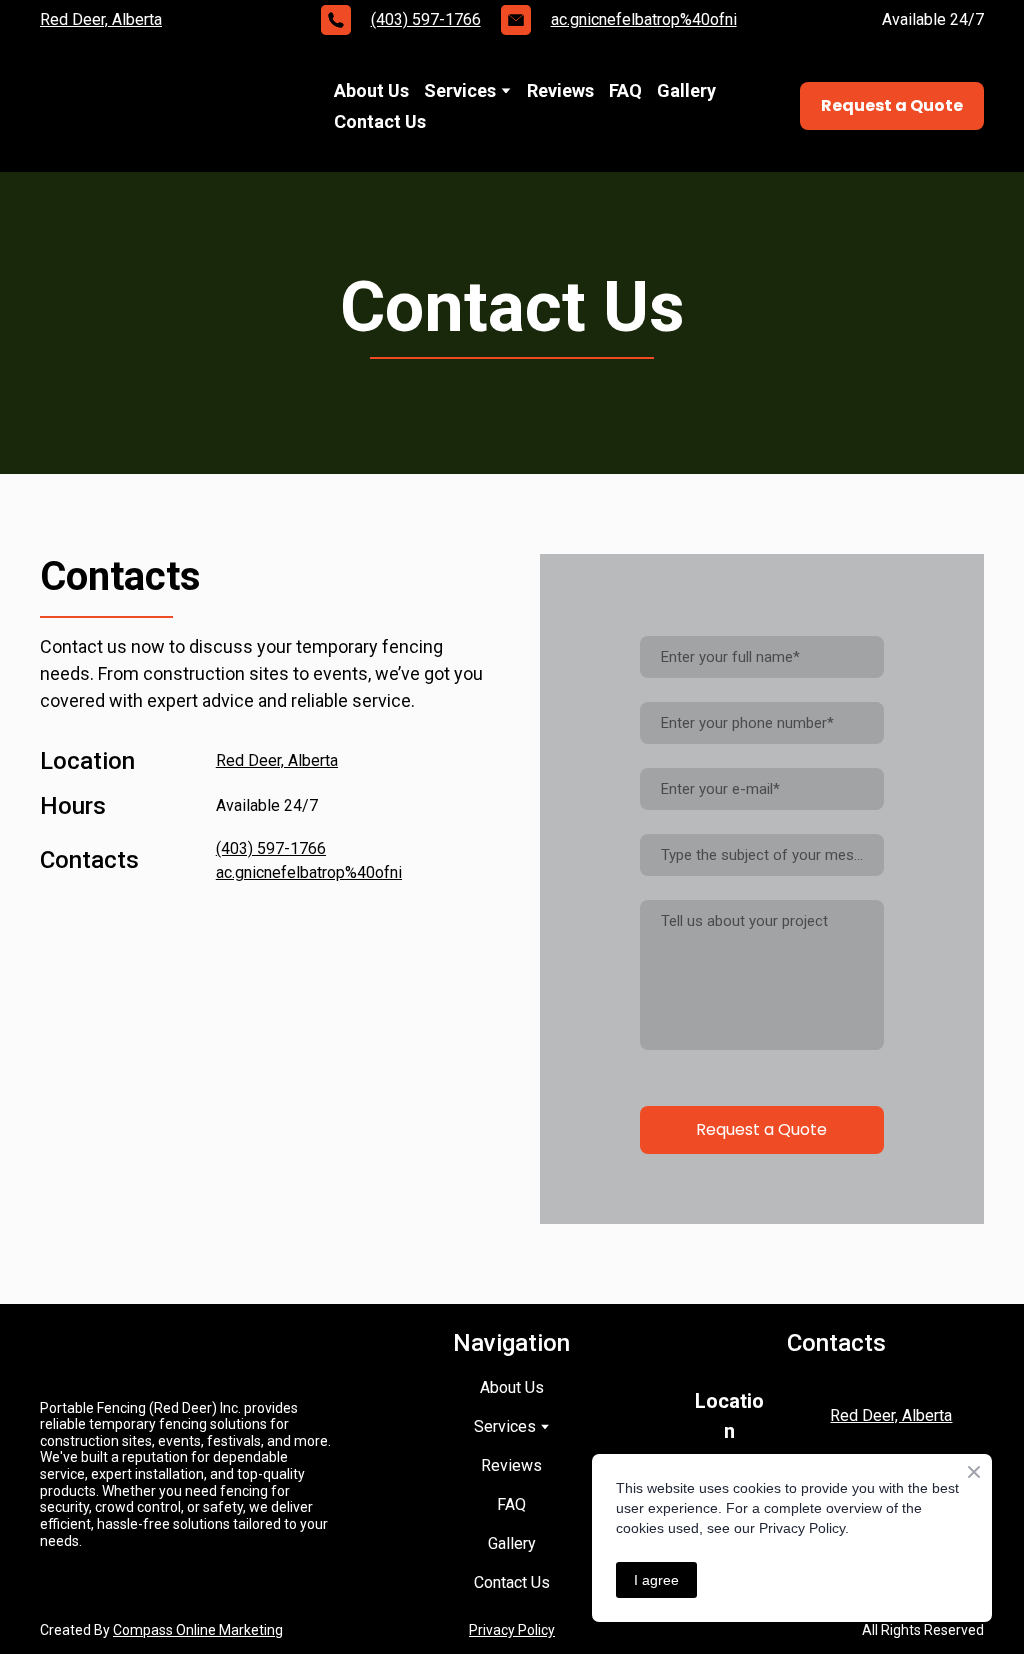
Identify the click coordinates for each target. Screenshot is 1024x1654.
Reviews (560, 90)
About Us (371, 90)
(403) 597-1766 (426, 19)
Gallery (686, 90)
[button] (336, 20)
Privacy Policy (512, 1630)
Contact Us (380, 121)
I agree (656, 1580)
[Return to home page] (172, 106)
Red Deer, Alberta (101, 19)
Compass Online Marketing (198, 1630)
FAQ (625, 90)
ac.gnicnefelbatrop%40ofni (644, 19)
